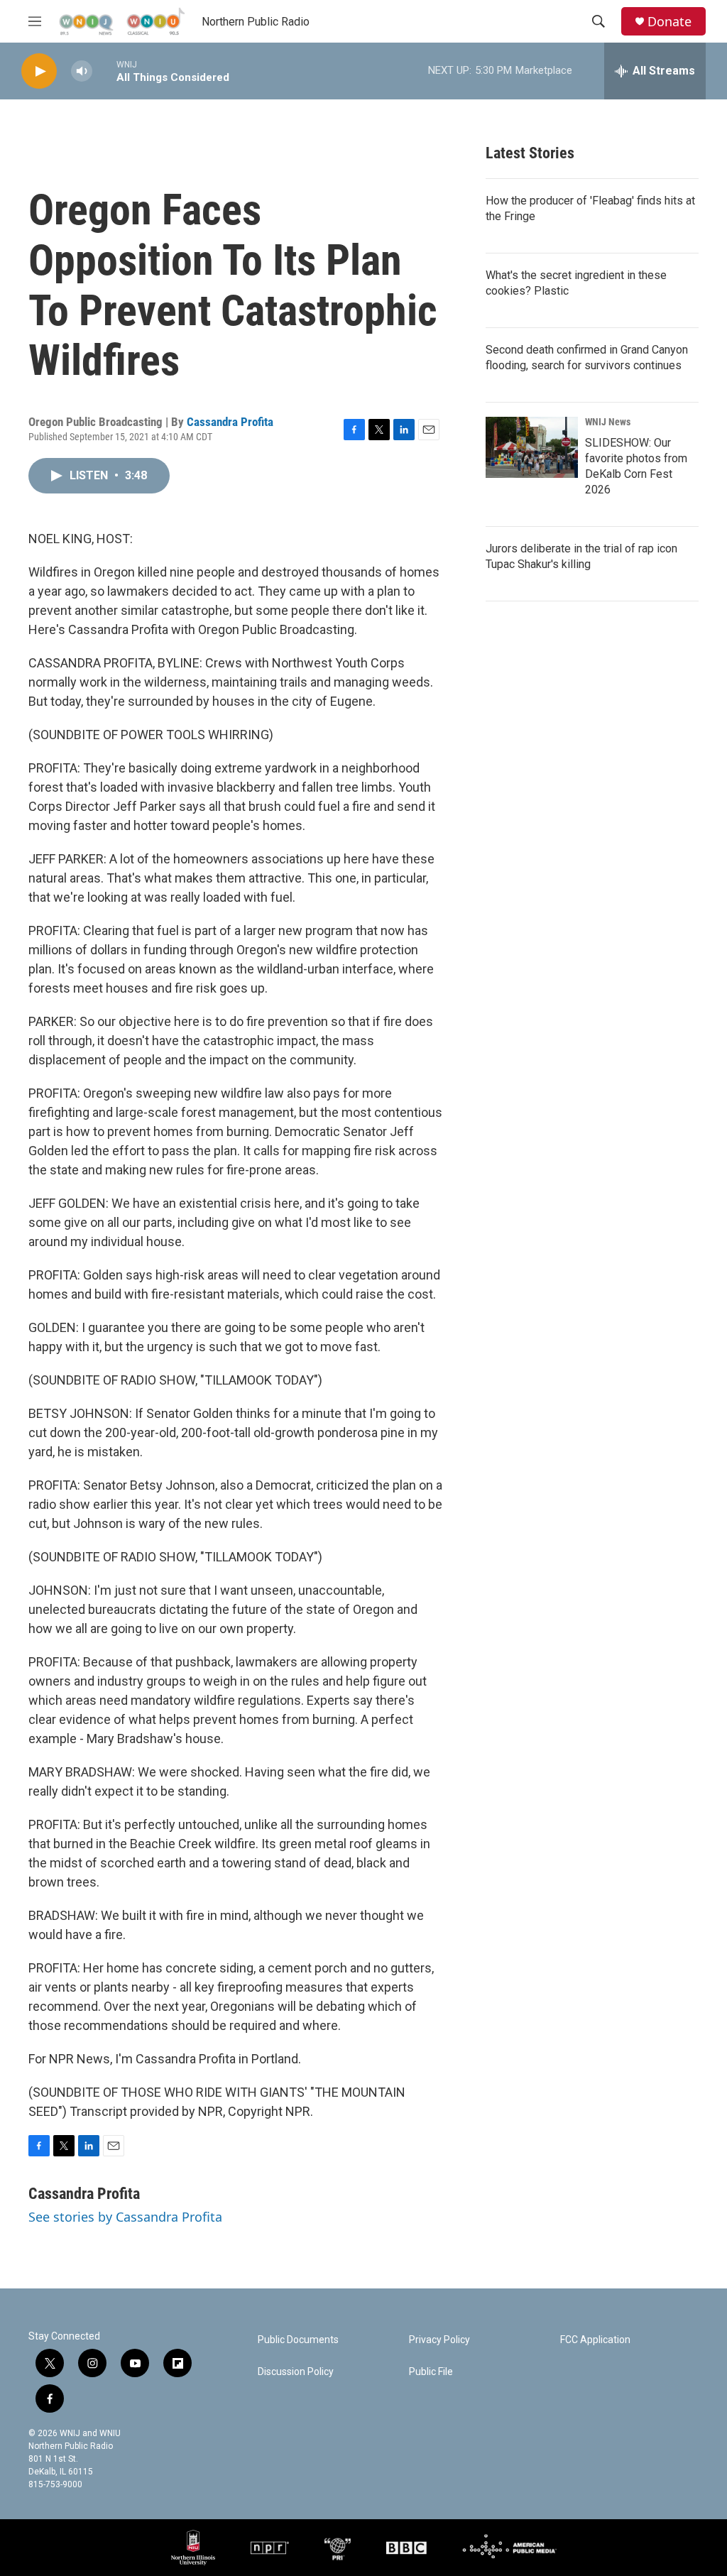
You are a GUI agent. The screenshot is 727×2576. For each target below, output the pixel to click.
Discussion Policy (296, 2372)
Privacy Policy (439, 2340)
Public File (431, 2372)
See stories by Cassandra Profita (125, 2217)
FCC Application (595, 2340)
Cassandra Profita (230, 422)
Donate (669, 22)
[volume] (82, 71)
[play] (39, 71)
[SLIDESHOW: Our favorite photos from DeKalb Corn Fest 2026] (532, 447)
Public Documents (298, 2340)
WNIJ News (608, 422)
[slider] (104, 71)
